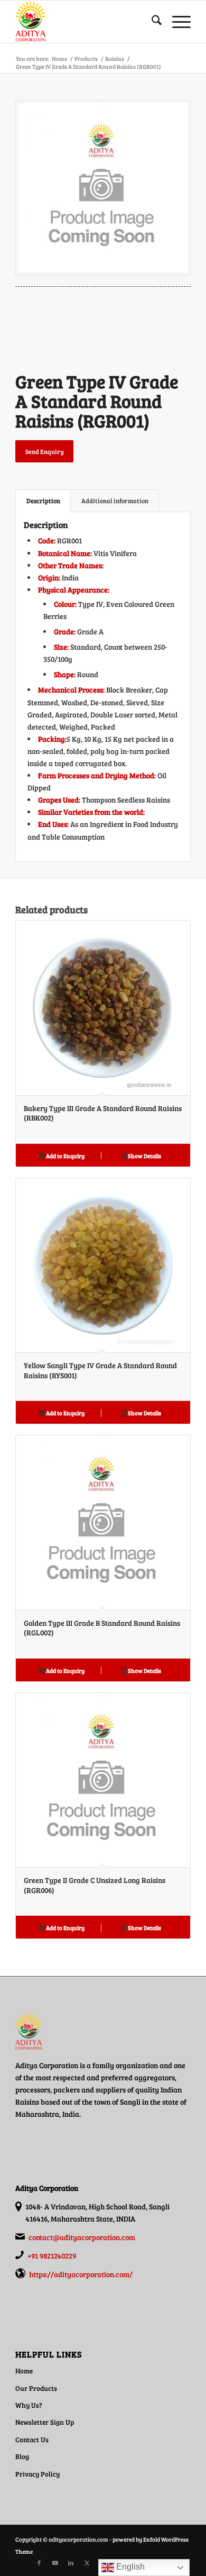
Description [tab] (43, 501)
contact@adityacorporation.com (82, 2237)
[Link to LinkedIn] (71, 2563)
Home (24, 2371)
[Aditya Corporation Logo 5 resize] (85, 22)
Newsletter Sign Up (45, 2422)
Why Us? (29, 2405)
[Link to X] (87, 2563)
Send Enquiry (45, 451)
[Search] (151, 22)
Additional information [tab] (115, 501)
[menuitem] (151, 22)
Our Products (36, 2388)
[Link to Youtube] (55, 2563)
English (129, 2567)
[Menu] (176, 22)
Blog (22, 2456)
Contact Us (32, 2440)
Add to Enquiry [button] (65, 1156)
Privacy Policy (38, 2474)
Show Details (144, 1156)
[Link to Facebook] (39, 2563)
